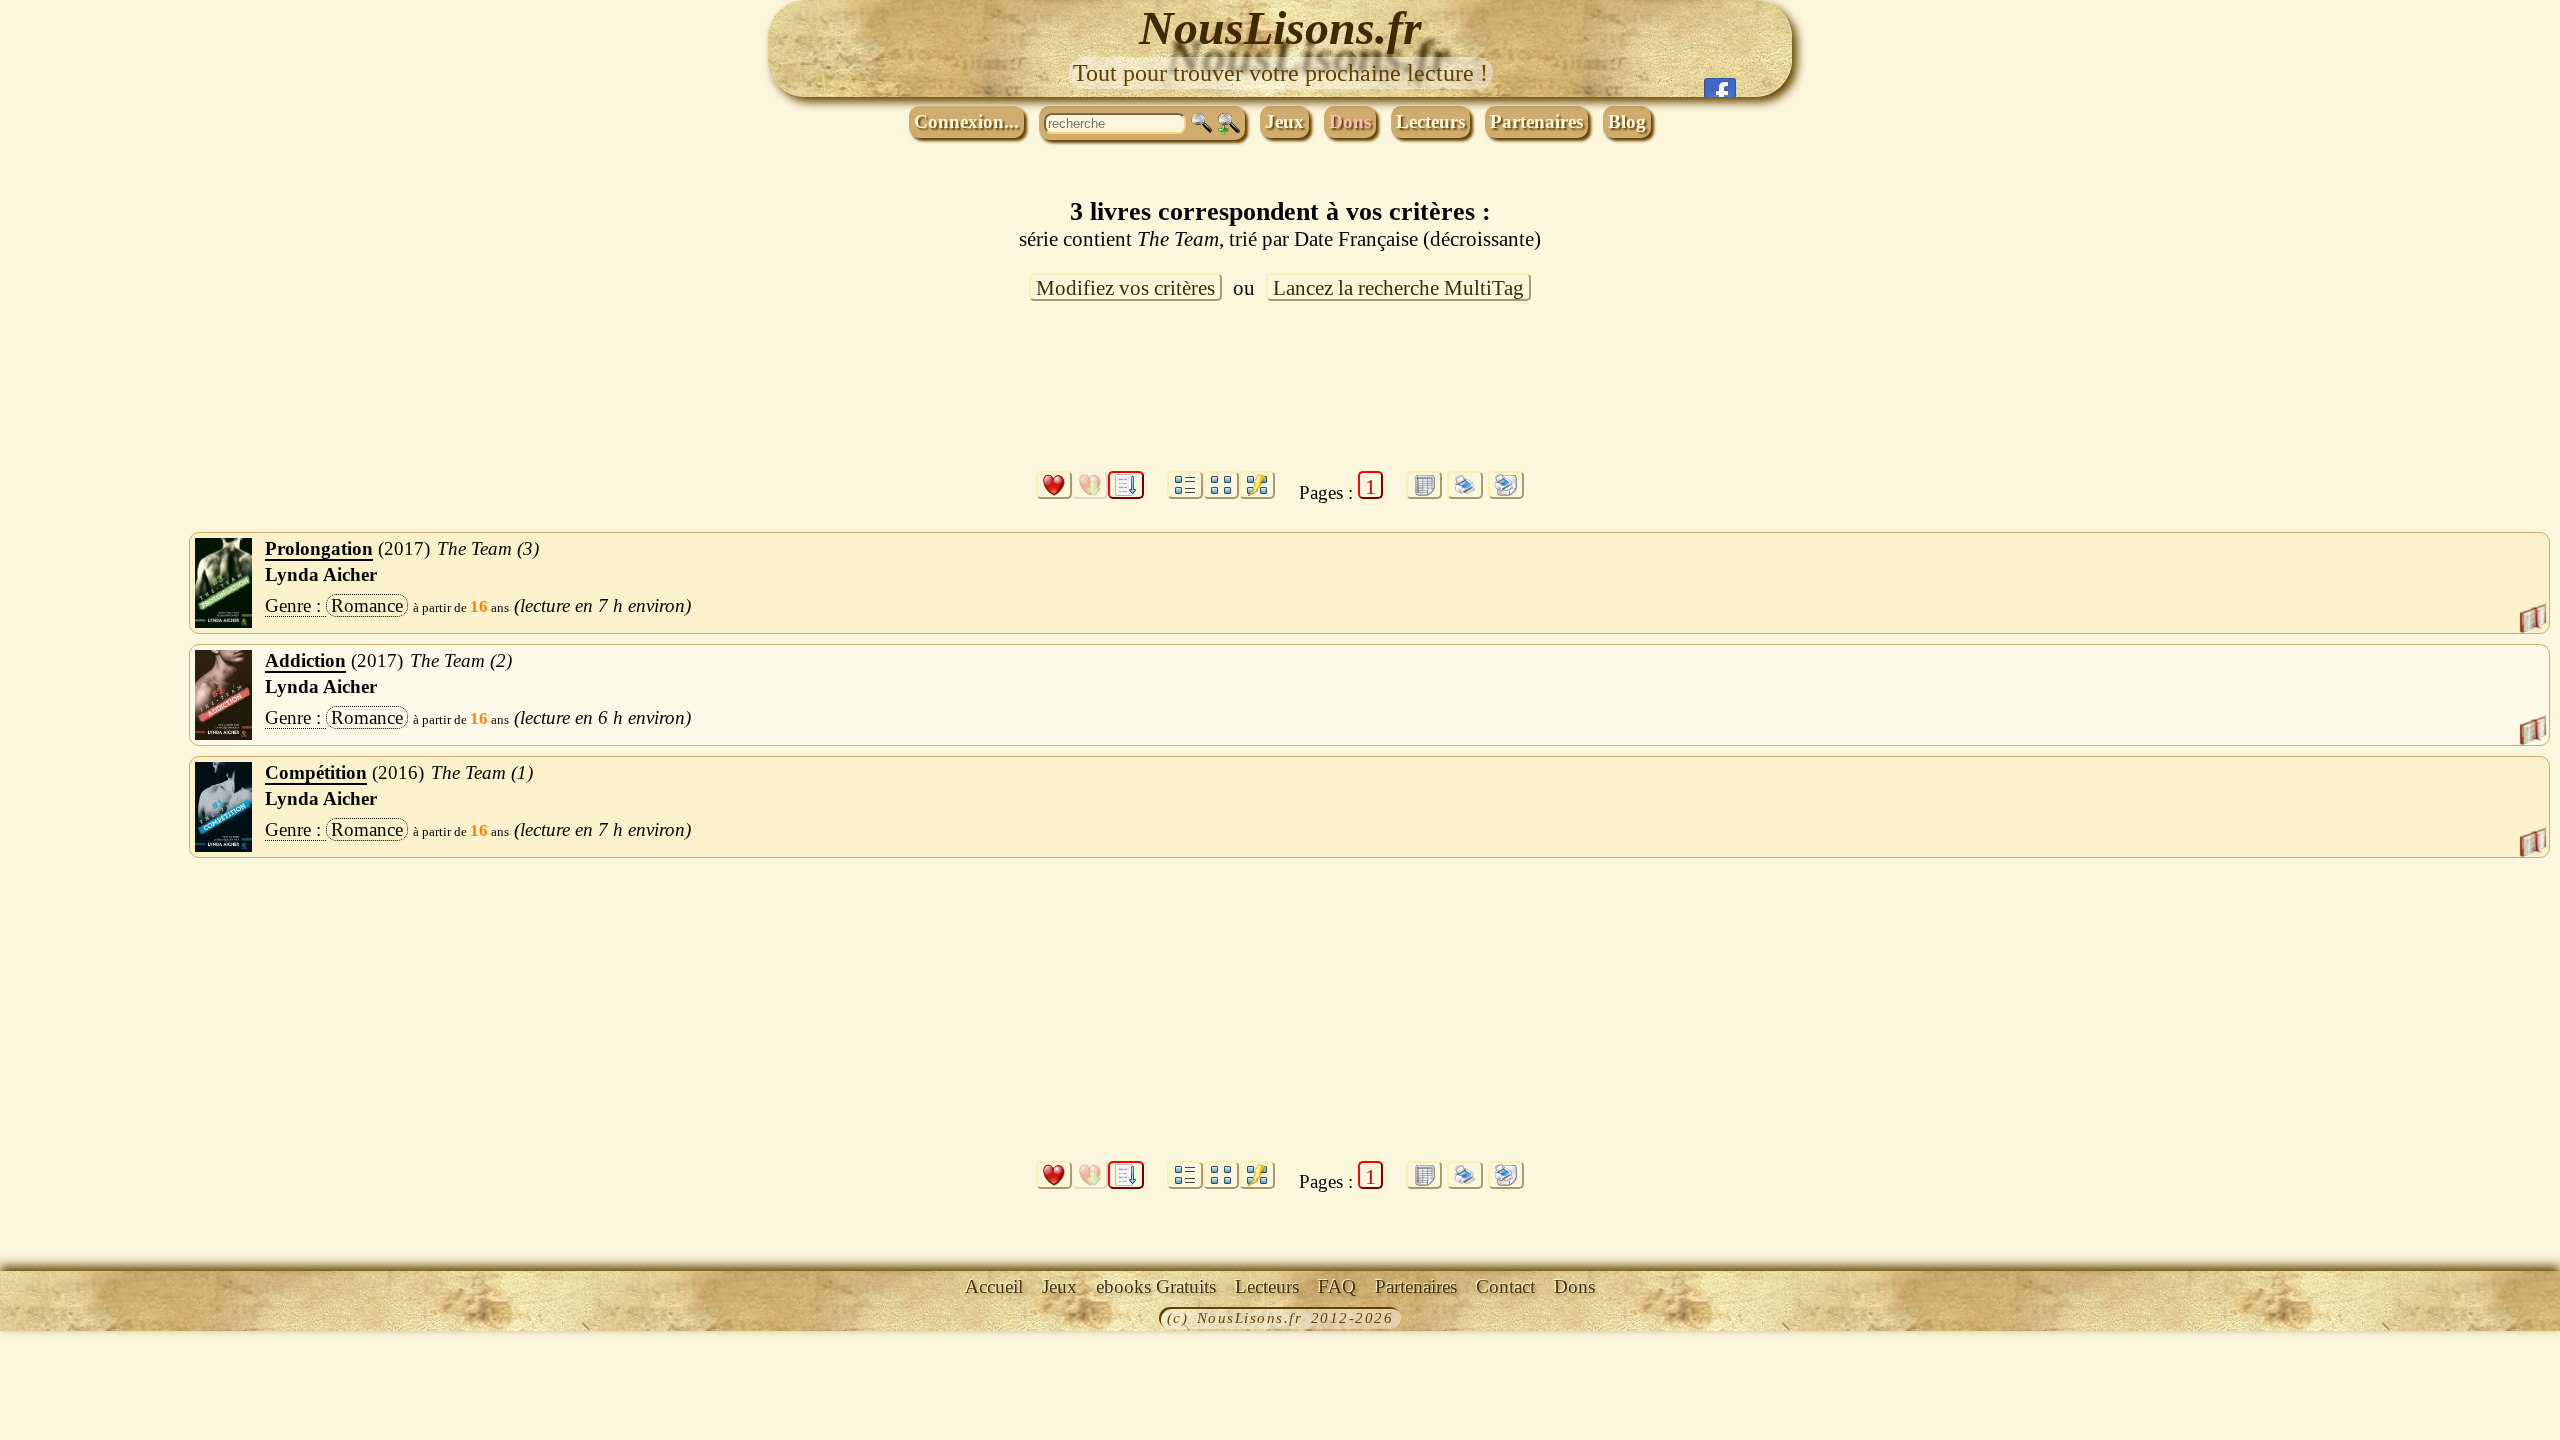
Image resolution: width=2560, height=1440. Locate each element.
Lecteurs (1430, 121)
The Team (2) (461, 660)
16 (479, 606)
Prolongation (319, 548)
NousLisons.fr (1280, 27)
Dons (1350, 121)
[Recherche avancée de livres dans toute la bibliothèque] (1229, 124)
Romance (367, 605)
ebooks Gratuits (1156, 1286)
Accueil (994, 1286)
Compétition (316, 772)
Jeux (1284, 121)
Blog (1627, 121)
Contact (1505, 1286)
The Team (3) (488, 548)
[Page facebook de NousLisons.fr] (1720, 87)
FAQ (1337, 1286)
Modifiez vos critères (1125, 288)
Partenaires (1536, 121)
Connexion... (966, 121)
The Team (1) (482, 772)
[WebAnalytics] (45, 1320)
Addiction (305, 660)
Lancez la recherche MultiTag (1398, 288)
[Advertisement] (1280, 398)
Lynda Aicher (321, 574)
